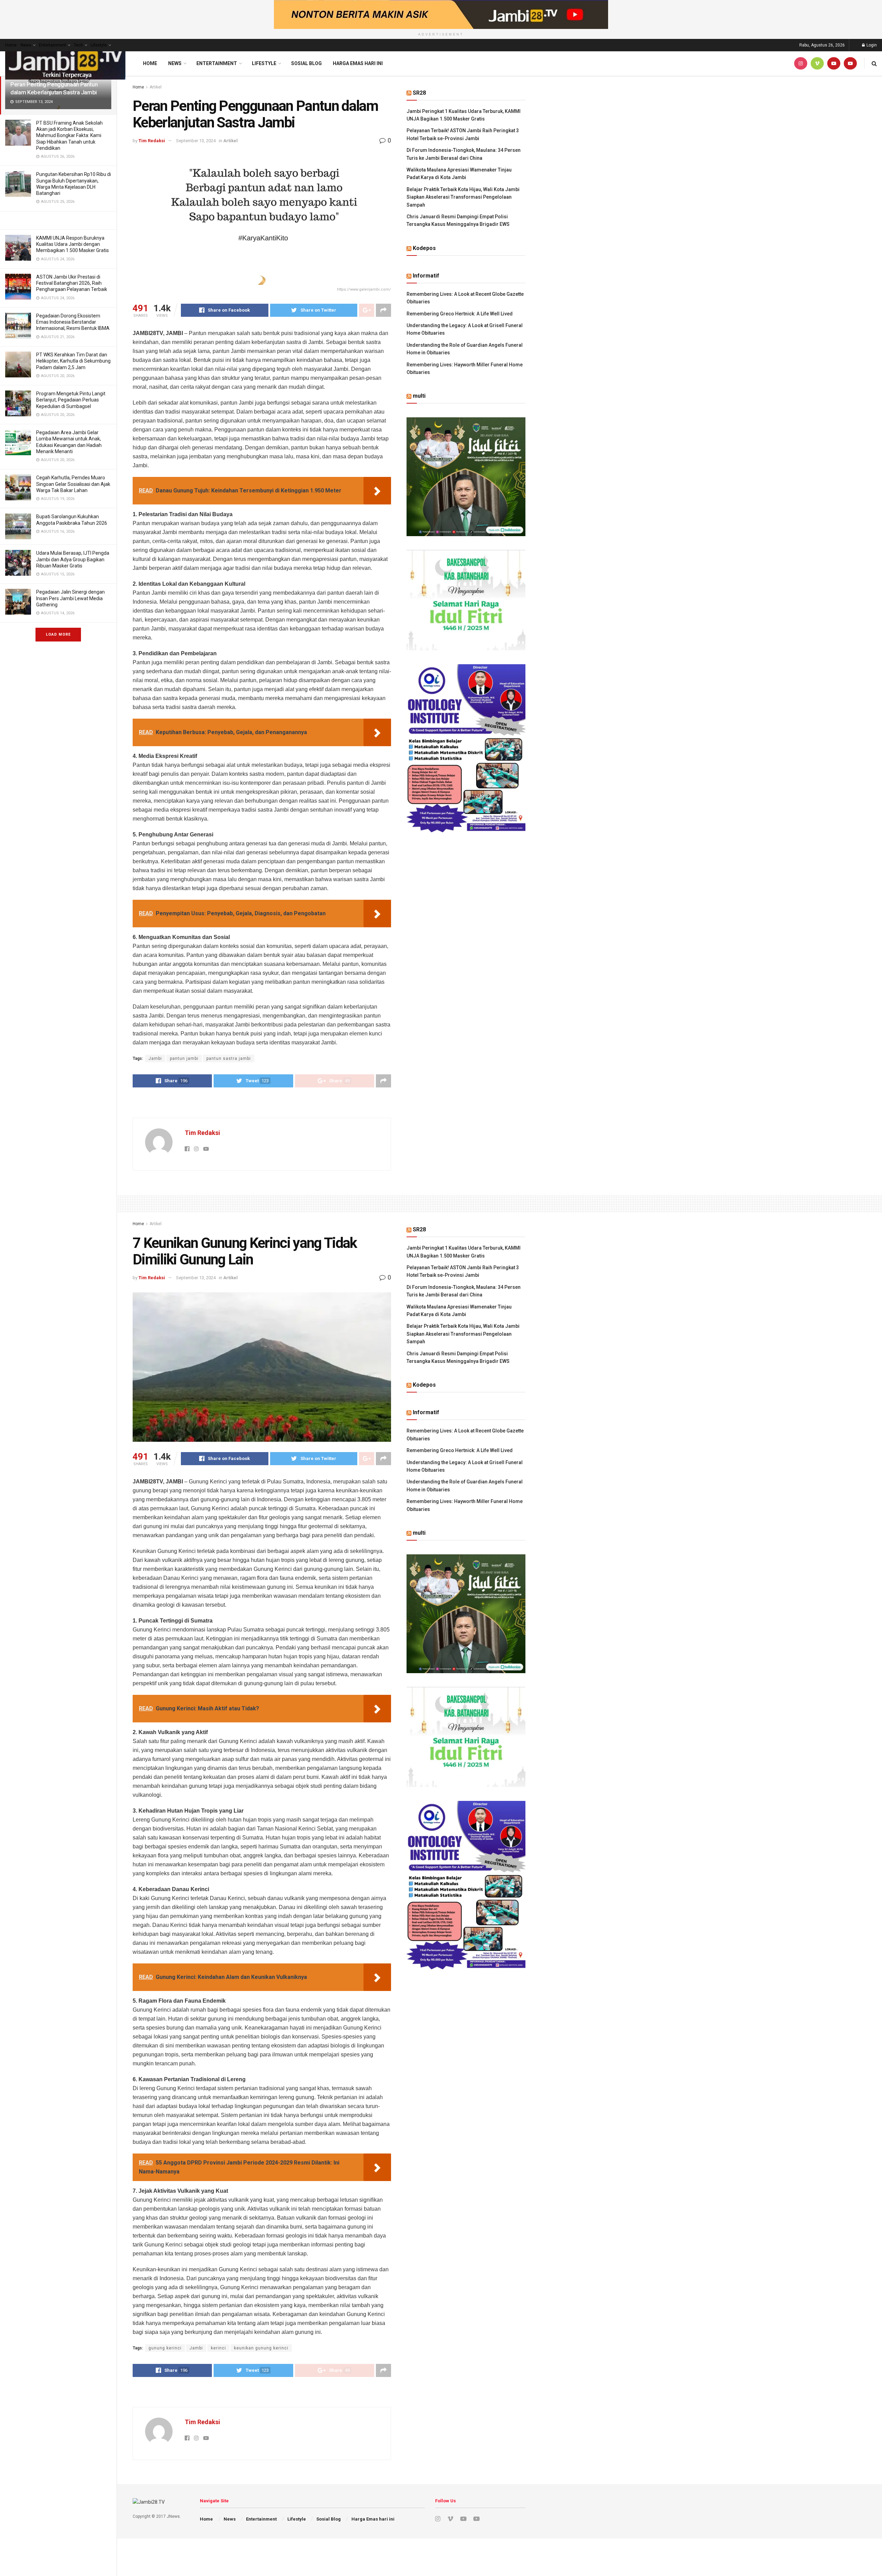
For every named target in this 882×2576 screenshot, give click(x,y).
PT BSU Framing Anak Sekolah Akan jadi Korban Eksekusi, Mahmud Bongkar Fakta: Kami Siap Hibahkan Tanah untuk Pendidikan (69, 135)
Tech (78, 45)
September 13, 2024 (196, 141)
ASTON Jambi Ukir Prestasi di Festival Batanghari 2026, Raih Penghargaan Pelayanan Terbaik (72, 283)
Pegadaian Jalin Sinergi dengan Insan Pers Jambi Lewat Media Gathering (70, 598)
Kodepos (424, 248)
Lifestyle (99, 45)
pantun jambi (184, 1058)
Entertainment (53, 45)
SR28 (419, 93)
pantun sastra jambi (229, 1058)
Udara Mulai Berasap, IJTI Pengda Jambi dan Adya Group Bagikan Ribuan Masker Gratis (73, 559)
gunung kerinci (165, 2348)
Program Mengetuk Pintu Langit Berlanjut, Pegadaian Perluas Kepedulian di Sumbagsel (71, 400)
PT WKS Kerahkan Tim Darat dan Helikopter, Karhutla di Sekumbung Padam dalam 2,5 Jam (73, 361)
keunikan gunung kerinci (261, 2348)
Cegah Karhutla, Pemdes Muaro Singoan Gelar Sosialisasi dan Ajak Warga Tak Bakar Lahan (73, 484)
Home (11, 45)
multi (419, 396)
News (26, 45)
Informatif (426, 276)
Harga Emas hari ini (358, 63)
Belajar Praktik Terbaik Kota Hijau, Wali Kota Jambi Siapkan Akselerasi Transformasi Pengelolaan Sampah (463, 197)
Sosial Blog (306, 63)
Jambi (155, 1058)
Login (871, 45)
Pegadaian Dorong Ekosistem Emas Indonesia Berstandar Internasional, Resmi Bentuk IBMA (73, 322)
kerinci (218, 2348)
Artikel (156, 87)
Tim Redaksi (152, 141)
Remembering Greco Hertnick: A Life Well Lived (460, 314)
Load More (58, 634)
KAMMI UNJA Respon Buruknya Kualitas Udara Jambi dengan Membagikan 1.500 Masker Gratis (73, 244)
